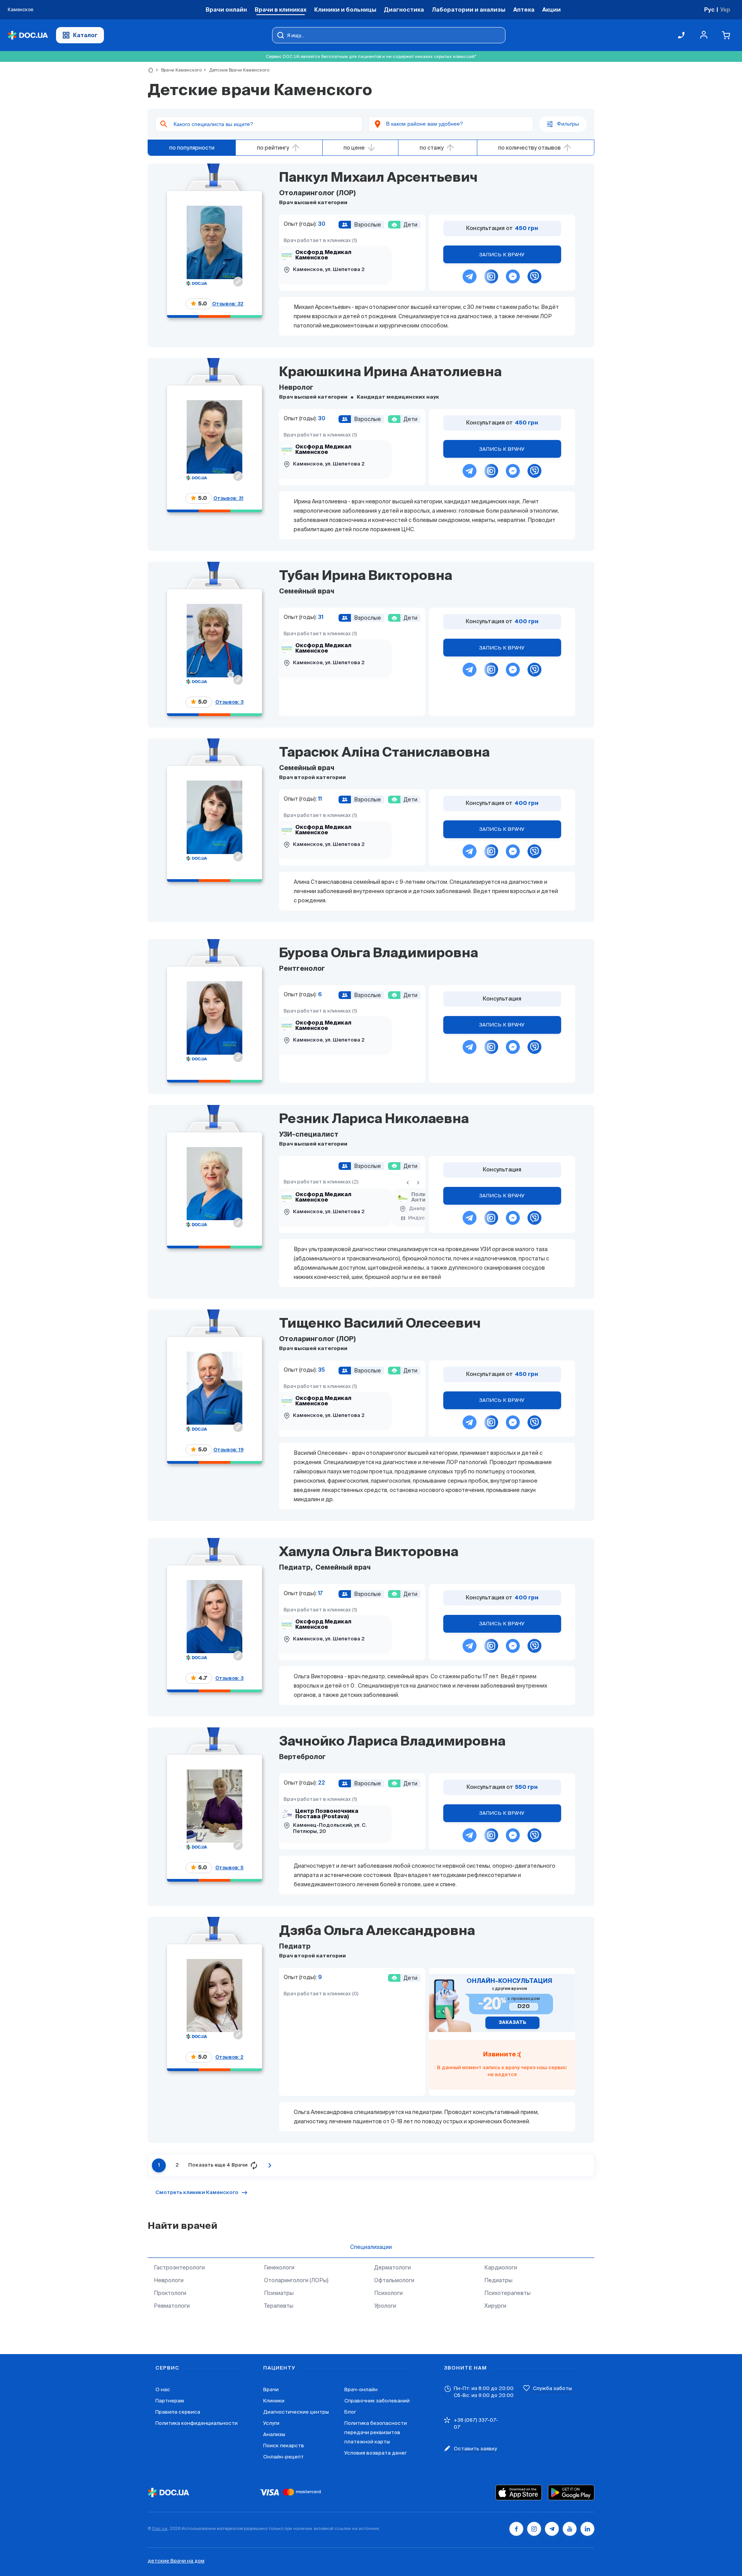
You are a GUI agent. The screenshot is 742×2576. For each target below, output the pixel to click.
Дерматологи (392, 2267)
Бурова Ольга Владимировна (379, 954)
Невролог (296, 388)
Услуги (271, 2423)
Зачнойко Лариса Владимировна (392, 1742)
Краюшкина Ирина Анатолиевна (390, 373)
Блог (350, 2412)
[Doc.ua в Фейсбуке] (516, 2529)
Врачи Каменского (178, 70)
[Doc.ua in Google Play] (571, 2492)
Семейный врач (307, 592)
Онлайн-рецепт (283, 2457)
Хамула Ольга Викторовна (369, 1553)
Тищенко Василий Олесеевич (380, 1324)
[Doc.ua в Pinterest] (587, 2529)
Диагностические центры (296, 2412)
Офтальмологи (394, 2280)
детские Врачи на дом (176, 2561)
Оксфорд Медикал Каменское (323, 255)
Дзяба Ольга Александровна (377, 1932)
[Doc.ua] (28, 35)
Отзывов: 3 (229, 702)
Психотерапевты (507, 2293)
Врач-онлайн (361, 2389)
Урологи (385, 2306)
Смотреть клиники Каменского (197, 2193)
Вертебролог (302, 1757)
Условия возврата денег (375, 2453)
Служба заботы (552, 2388)
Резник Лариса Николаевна (374, 1120)
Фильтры (568, 124)
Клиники (274, 2401)
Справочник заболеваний (377, 2401)
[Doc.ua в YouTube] (570, 2529)
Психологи (388, 2293)
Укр (725, 9)
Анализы (274, 2434)
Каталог (85, 35)
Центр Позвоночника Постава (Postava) (327, 1814)
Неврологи (169, 2280)
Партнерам (170, 2401)
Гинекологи (279, 2267)
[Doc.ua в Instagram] (534, 2529)
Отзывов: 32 (228, 304)
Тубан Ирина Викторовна (366, 576)
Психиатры (279, 2293)
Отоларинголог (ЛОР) (317, 193)
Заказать (512, 2023)
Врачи (271, 2389)
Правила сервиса (178, 2412)
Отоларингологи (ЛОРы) (296, 2280)
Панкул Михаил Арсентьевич (378, 178)
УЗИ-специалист (309, 1135)
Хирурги (495, 2306)
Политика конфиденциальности (197, 2423)
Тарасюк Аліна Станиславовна (384, 753)
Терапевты (279, 2306)
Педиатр (295, 1568)
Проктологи (170, 2293)
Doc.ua (160, 2528)
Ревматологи (172, 2306)
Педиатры (498, 2280)
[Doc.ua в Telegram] (552, 2529)
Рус (709, 9)
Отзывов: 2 (229, 2057)
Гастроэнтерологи (179, 2267)
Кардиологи (501, 2267)
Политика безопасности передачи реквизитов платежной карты (376, 2432)
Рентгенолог (302, 969)
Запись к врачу (502, 255)
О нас (163, 2389)
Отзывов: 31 (228, 498)
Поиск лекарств (284, 2446)
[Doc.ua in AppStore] (519, 2492)
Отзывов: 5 (229, 1868)
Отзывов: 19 (228, 1450)
